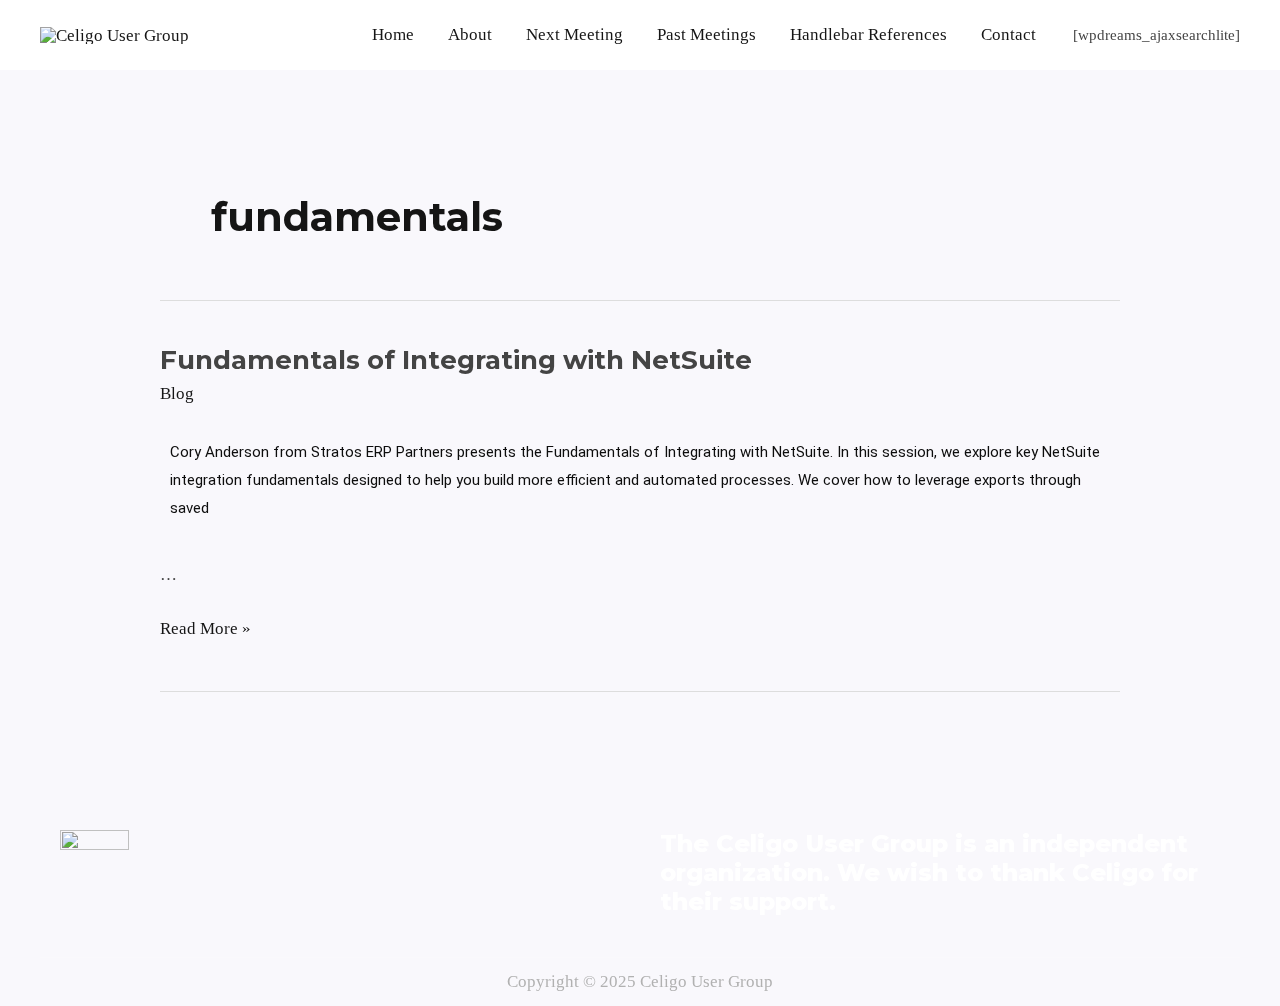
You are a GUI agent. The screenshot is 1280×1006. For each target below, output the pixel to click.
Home (393, 34)
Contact (1008, 34)
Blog (177, 393)
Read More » (205, 626)
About (470, 34)
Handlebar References (868, 34)
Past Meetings (706, 34)
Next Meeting (574, 34)
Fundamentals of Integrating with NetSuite (456, 360)
